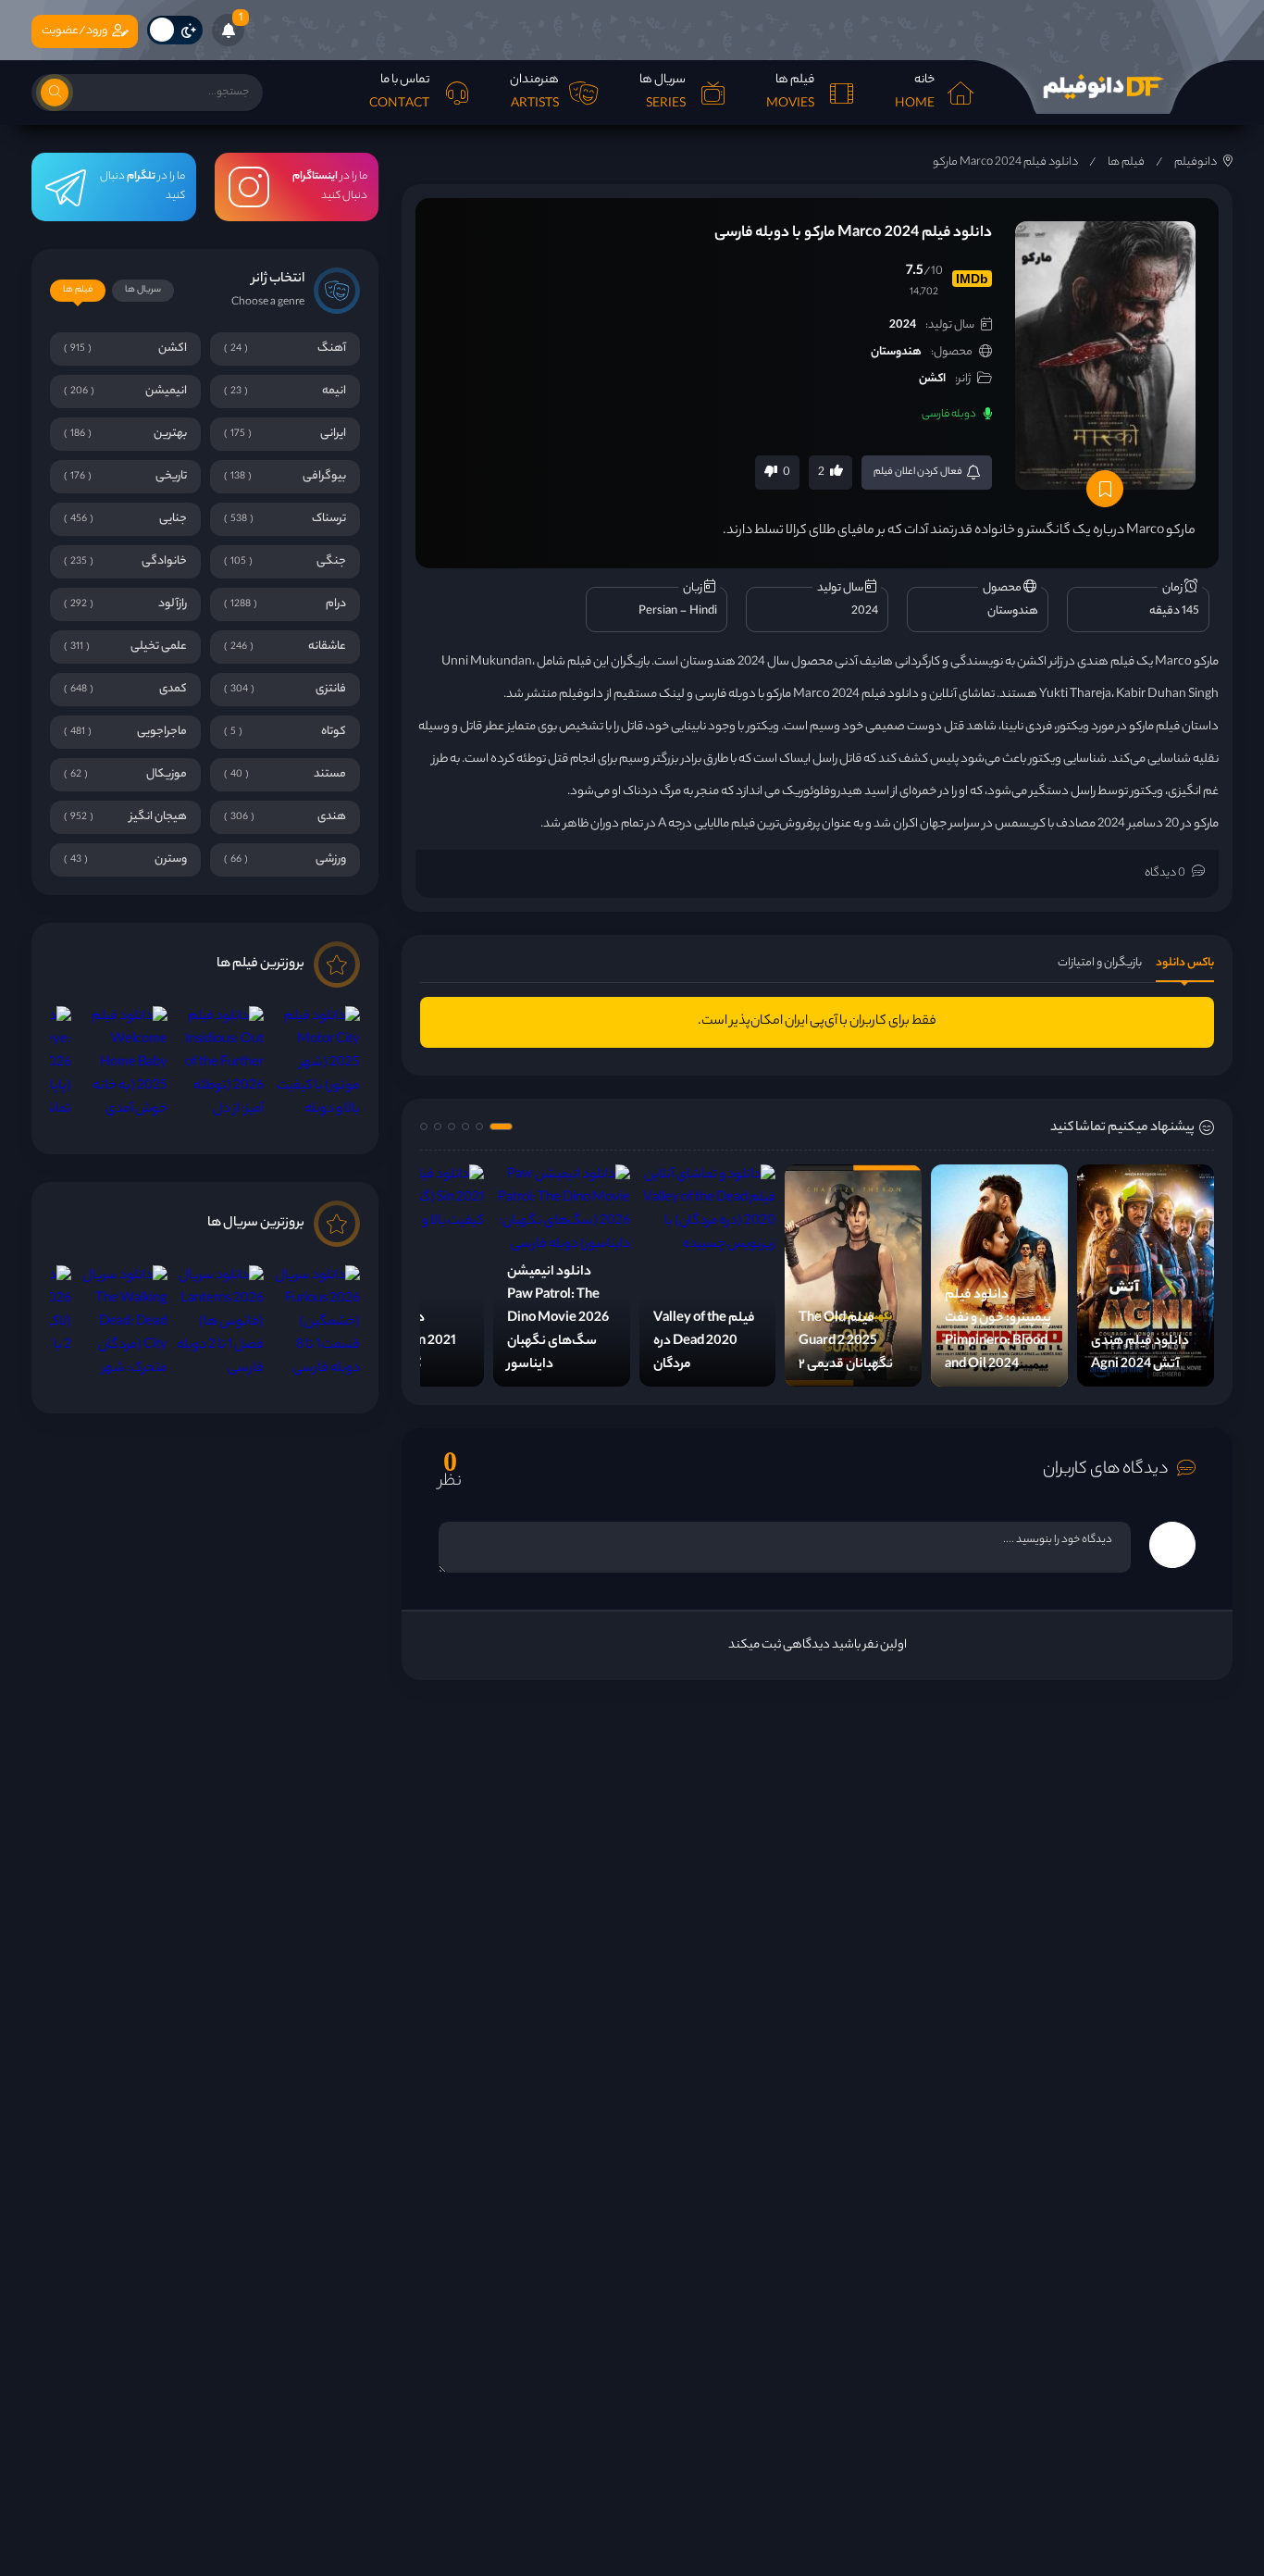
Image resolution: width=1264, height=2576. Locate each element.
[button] (501, 1126)
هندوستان (896, 352)
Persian (658, 611)
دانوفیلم (1196, 162)
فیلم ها (1126, 162)
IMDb (972, 279)
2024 (903, 325)
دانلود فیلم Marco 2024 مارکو (1005, 162)
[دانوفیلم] (1103, 87)
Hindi (703, 611)
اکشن (932, 379)
